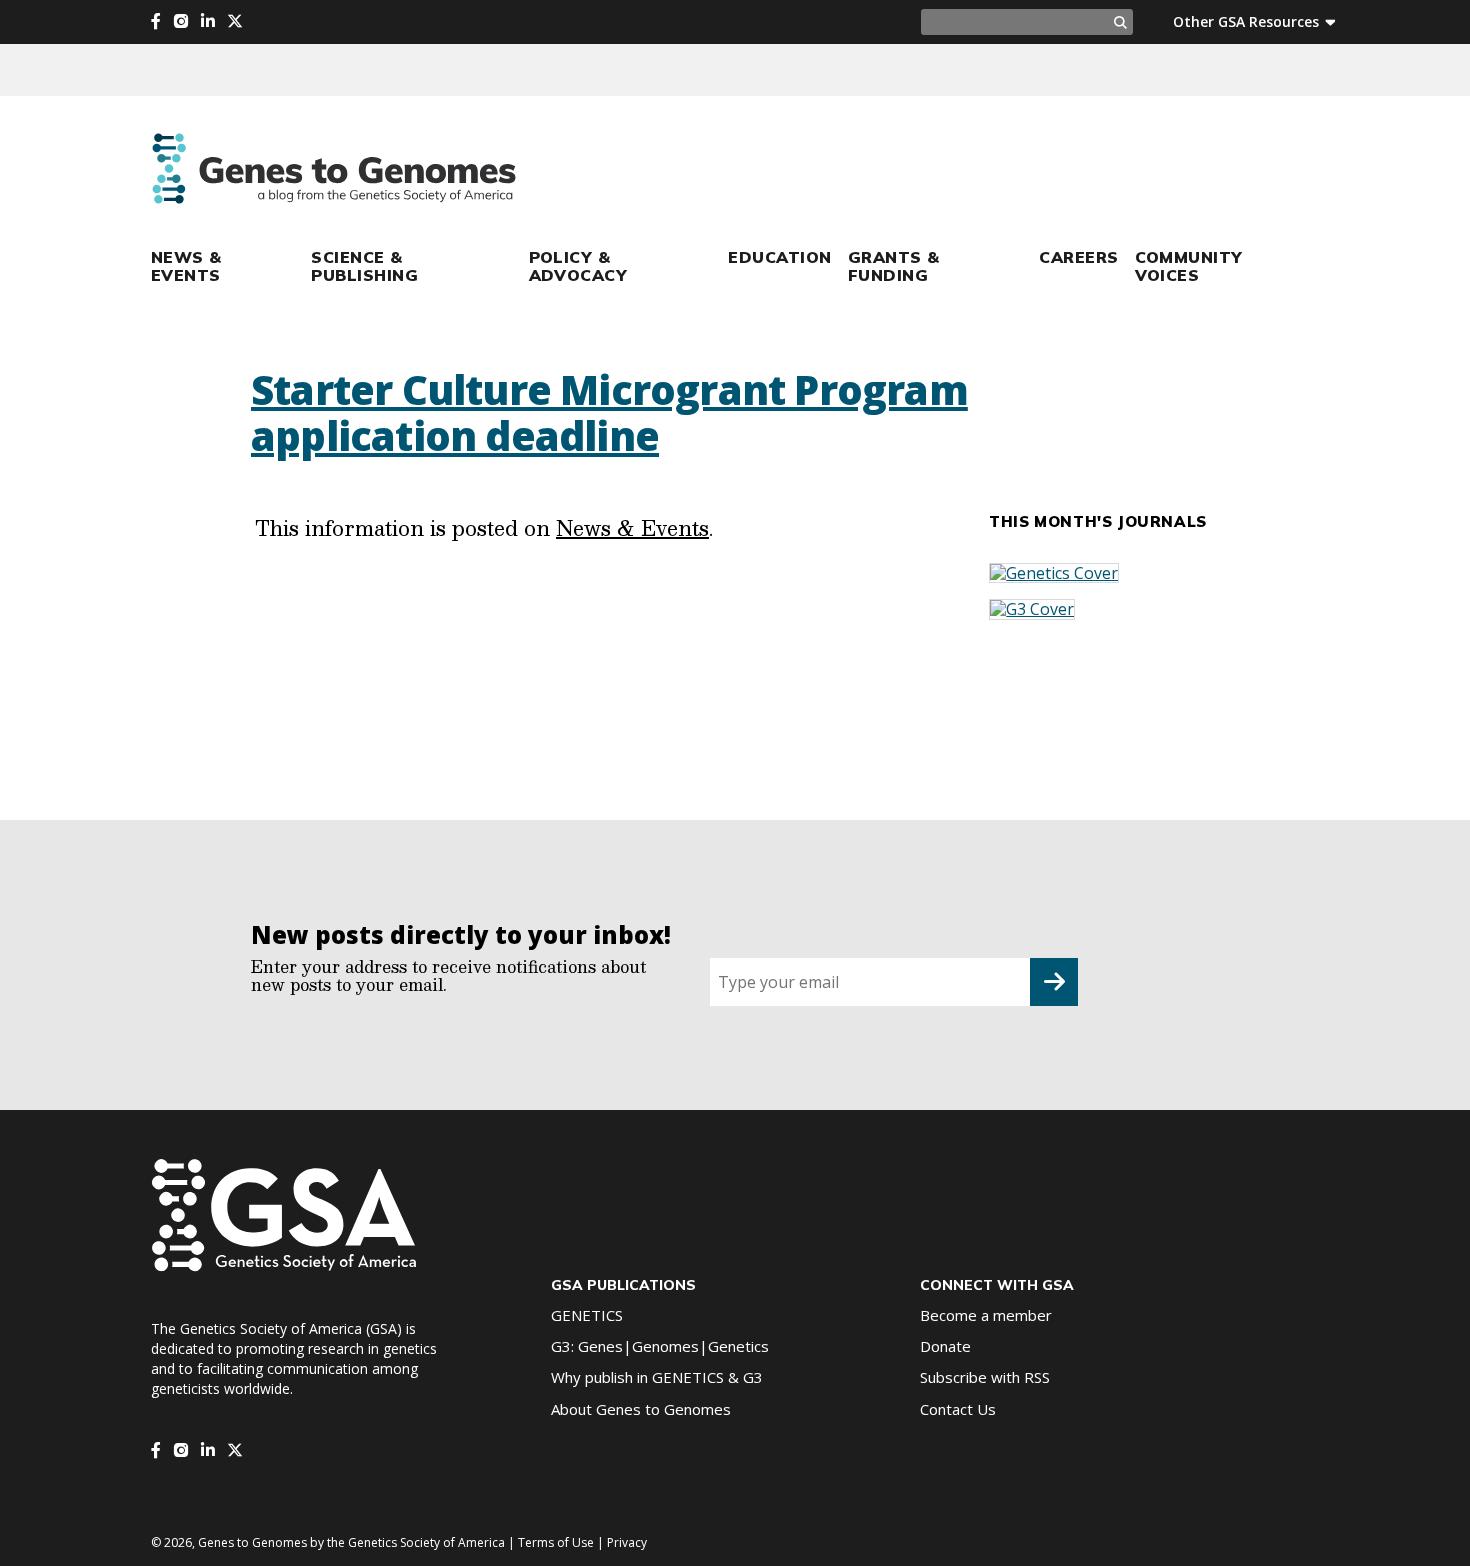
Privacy (627, 1542)
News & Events (186, 266)
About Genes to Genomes (641, 1409)
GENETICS (587, 1315)
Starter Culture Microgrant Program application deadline (609, 412)
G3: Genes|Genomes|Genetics (660, 1346)
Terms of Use (556, 1542)
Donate (945, 1346)
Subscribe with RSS (985, 1377)
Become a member (986, 1315)
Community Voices (1189, 266)
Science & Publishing (364, 266)
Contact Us (958, 1409)
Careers (1078, 257)
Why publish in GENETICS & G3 (657, 1377)
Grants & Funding (894, 266)
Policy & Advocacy (578, 266)
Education (779, 257)
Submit (1054, 982)
